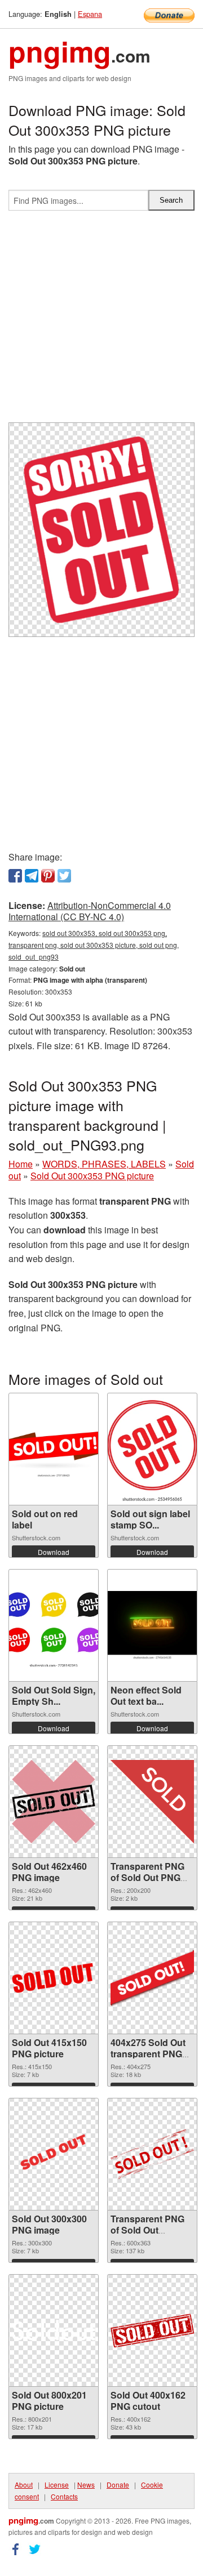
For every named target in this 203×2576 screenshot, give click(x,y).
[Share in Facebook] (15, 876)
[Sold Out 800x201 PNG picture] (54, 2330)
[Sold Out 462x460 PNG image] (54, 1801)
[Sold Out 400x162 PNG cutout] (152, 2330)
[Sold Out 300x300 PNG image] (54, 2154)
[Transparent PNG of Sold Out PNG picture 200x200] (152, 1802)
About (24, 2484)
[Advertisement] (101, 321)
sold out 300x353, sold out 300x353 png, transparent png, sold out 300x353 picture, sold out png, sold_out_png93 (94, 945)
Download (54, 1552)
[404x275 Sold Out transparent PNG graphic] (152, 1978)
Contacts (64, 2496)
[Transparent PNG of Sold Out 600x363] (152, 2154)
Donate (118, 2484)
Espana (90, 14)
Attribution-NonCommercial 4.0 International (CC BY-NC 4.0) (90, 911)
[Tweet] (64, 876)
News (86, 2484)
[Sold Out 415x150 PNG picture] (54, 1978)
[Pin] (48, 876)
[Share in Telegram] (32, 876)
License (57, 2484)
